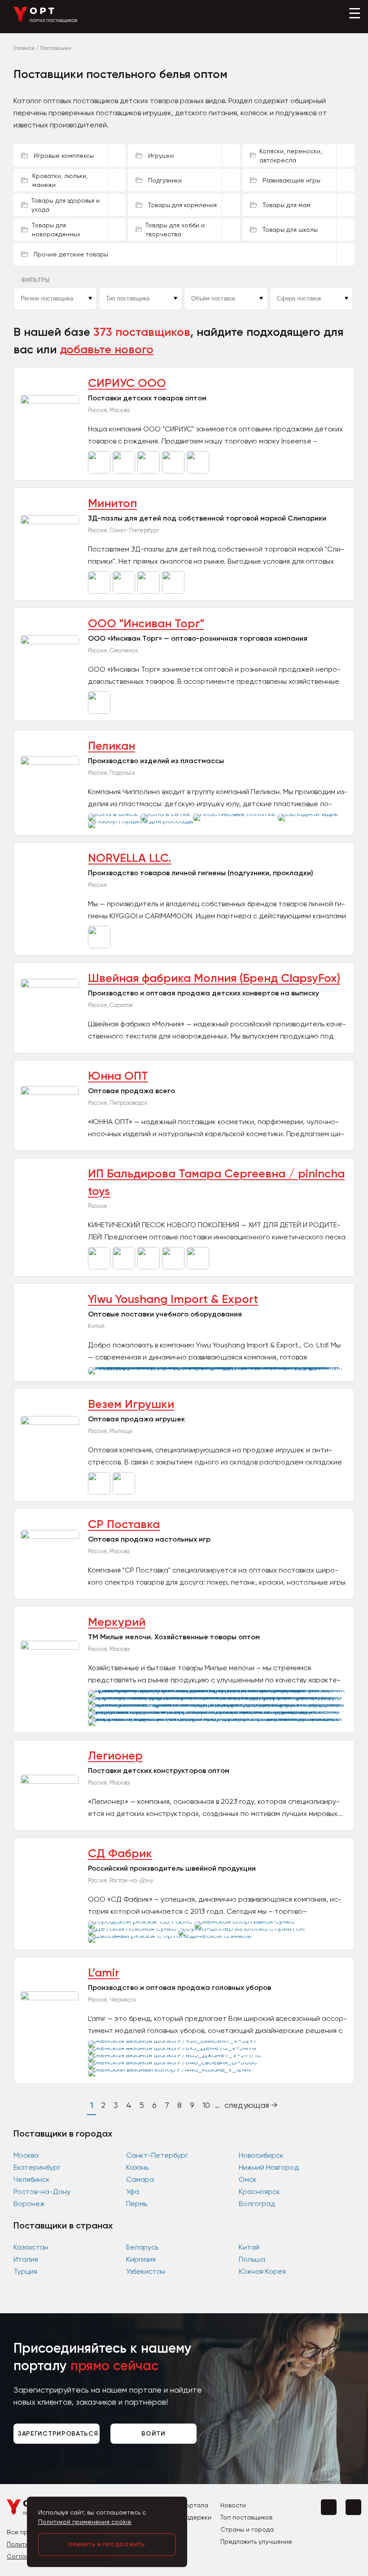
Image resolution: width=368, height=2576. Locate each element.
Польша (252, 2259)
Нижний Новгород (269, 2167)
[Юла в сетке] (167, 814)
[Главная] (46, 20)
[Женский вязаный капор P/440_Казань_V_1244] (171, 2069)
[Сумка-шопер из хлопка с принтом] (243, 1928)
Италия (26, 2259)
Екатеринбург (37, 2167)
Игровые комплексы (64, 156)
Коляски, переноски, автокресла (291, 156)
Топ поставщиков (246, 2517)
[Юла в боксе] (114, 814)
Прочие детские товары (71, 254)
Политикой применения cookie (85, 2522)
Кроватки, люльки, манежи (60, 180)
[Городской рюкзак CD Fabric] (141, 1921)
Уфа (133, 2192)
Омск (248, 2179)
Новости (233, 2505)
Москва (26, 2155)
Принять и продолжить (107, 2545)
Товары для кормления (182, 205)
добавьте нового (107, 350)
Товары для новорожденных (56, 230)
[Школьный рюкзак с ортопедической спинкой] (171, 1935)
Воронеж (29, 2204)
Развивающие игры (291, 180)
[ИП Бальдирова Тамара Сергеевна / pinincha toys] (100, 1267)
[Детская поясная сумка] (133, 1928)
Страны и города (247, 2529)
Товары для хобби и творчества (175, 230)
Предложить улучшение (256, 2541)
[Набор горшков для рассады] (142, 821)
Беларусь (142, 2247)
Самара (140, 2179)
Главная (24, 48)
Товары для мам (287, 205)
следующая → (251, 2105)
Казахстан (31, 2247)
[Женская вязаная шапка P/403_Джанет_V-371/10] (176, 2055)
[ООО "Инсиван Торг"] (100, 711)
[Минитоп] (100, 591)
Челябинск (32, 2179)
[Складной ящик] (309, 814)
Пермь (137, 2204)
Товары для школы (290, 230)
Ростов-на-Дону (42, 2192)
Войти (153, 2434)
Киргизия (141, 2259)
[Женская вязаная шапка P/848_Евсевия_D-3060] (174, 2062)
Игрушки (161, 156)
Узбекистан (146, 2271)
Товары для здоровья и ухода (66, 205)
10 (206, 2105)
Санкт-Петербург (157, 2155)
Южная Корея (262, 2271)
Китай (249, 2247)
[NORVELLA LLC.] (100, 946)
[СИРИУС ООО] (100, 471)
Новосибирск (261, 2155)
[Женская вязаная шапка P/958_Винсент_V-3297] (174, 2040)
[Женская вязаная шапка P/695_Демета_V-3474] (173, 2048)
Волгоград (257, 2204)
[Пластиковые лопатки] (235, 814)
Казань (137, 2167)
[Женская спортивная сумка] (245, 1921)
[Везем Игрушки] (100, 1492)
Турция (25, 2271)
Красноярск (259, 2192)
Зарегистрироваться (58, 2434)
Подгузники (165, 180)
